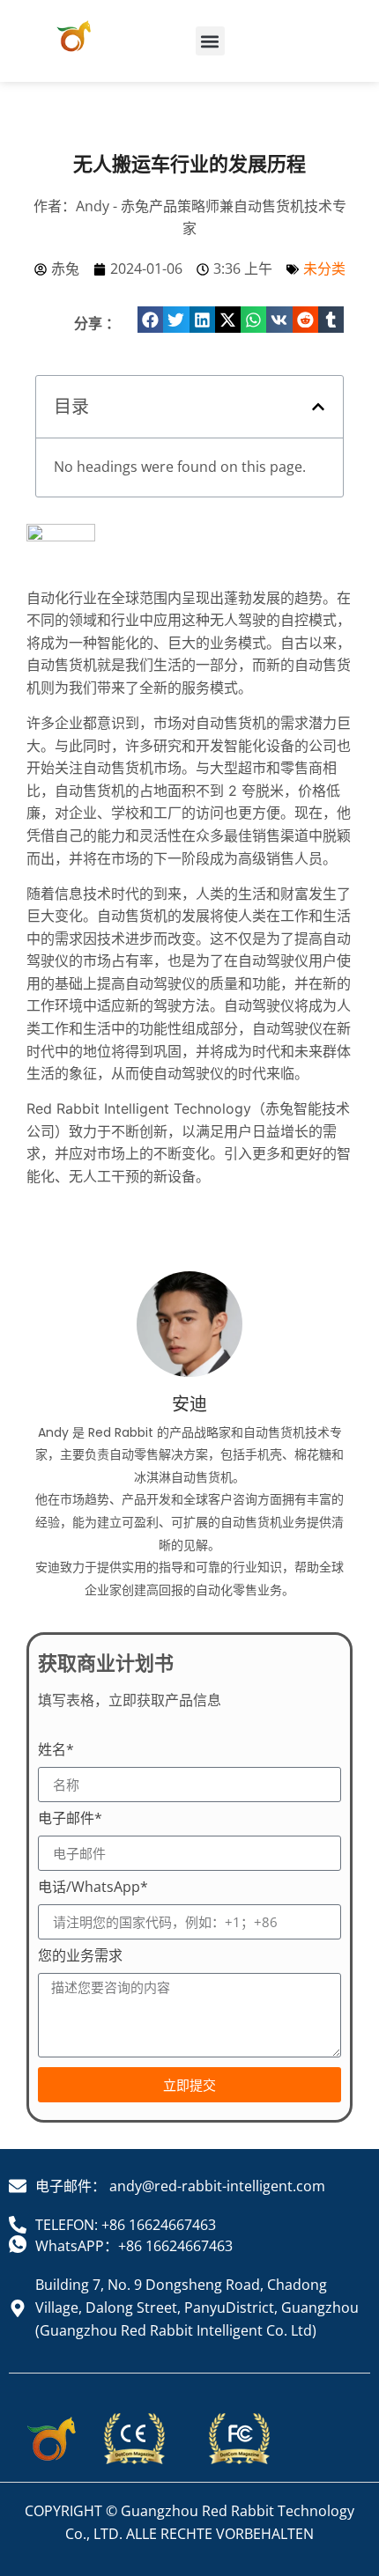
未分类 (324, 269)
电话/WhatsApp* (93, 1888)
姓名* (56, 1751)
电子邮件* (70, 1819)
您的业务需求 (80, 1957)
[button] (210, 41)
